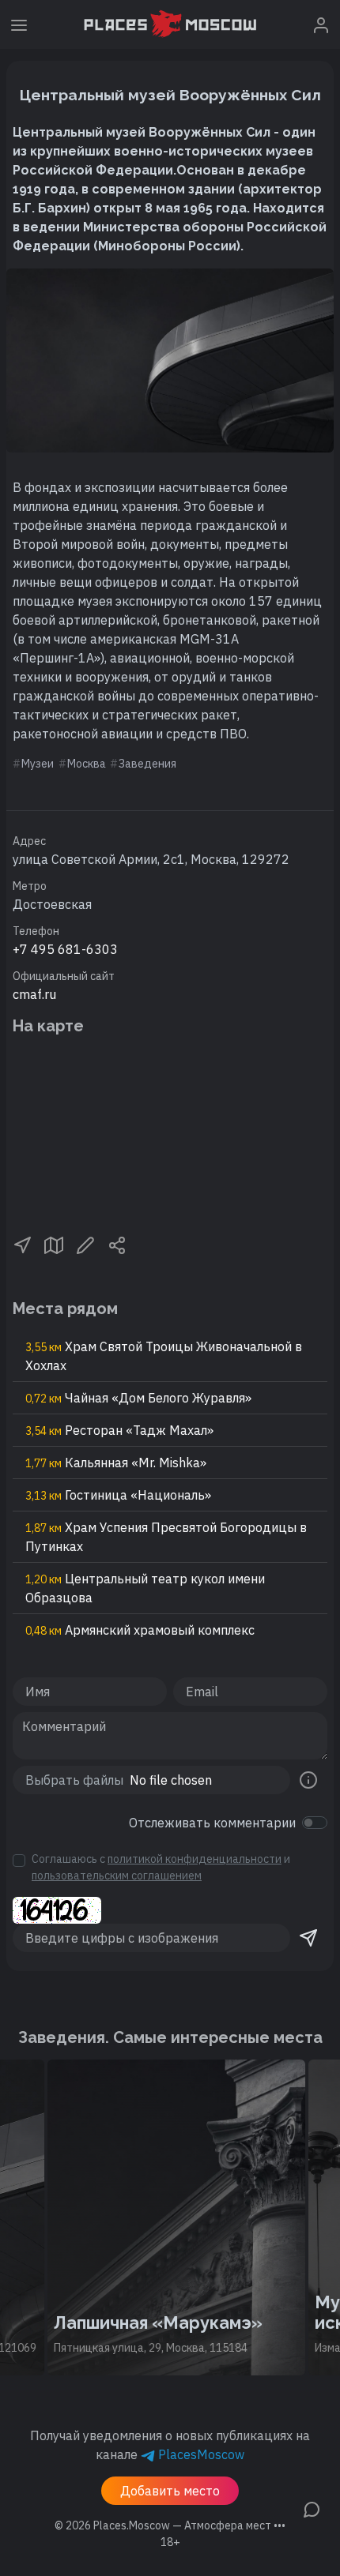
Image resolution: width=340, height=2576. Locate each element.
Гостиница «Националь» (118, 1495)
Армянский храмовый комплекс (140, 1630)
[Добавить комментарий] (312, 2508)
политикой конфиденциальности (195, 1859)
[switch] (315, 1823)
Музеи (38, 764)
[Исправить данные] (85, 1244)
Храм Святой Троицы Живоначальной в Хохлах (164, 1356)
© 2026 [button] (170, 2525)
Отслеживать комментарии (212, 1823)
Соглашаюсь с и (161, 1867)
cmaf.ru (34, 994)
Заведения (147, 764)
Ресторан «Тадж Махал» (119, 1430)
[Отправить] (308, 1938)
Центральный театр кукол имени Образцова (145, 1588)
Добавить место (170, 2491)
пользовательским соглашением (117, 1876)
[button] (22, 1244)
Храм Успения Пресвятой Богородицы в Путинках (166, 1537)
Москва (87, 764)
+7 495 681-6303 (65, 949)
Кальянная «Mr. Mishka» (116, 1463)
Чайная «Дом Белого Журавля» (138, 1398)
